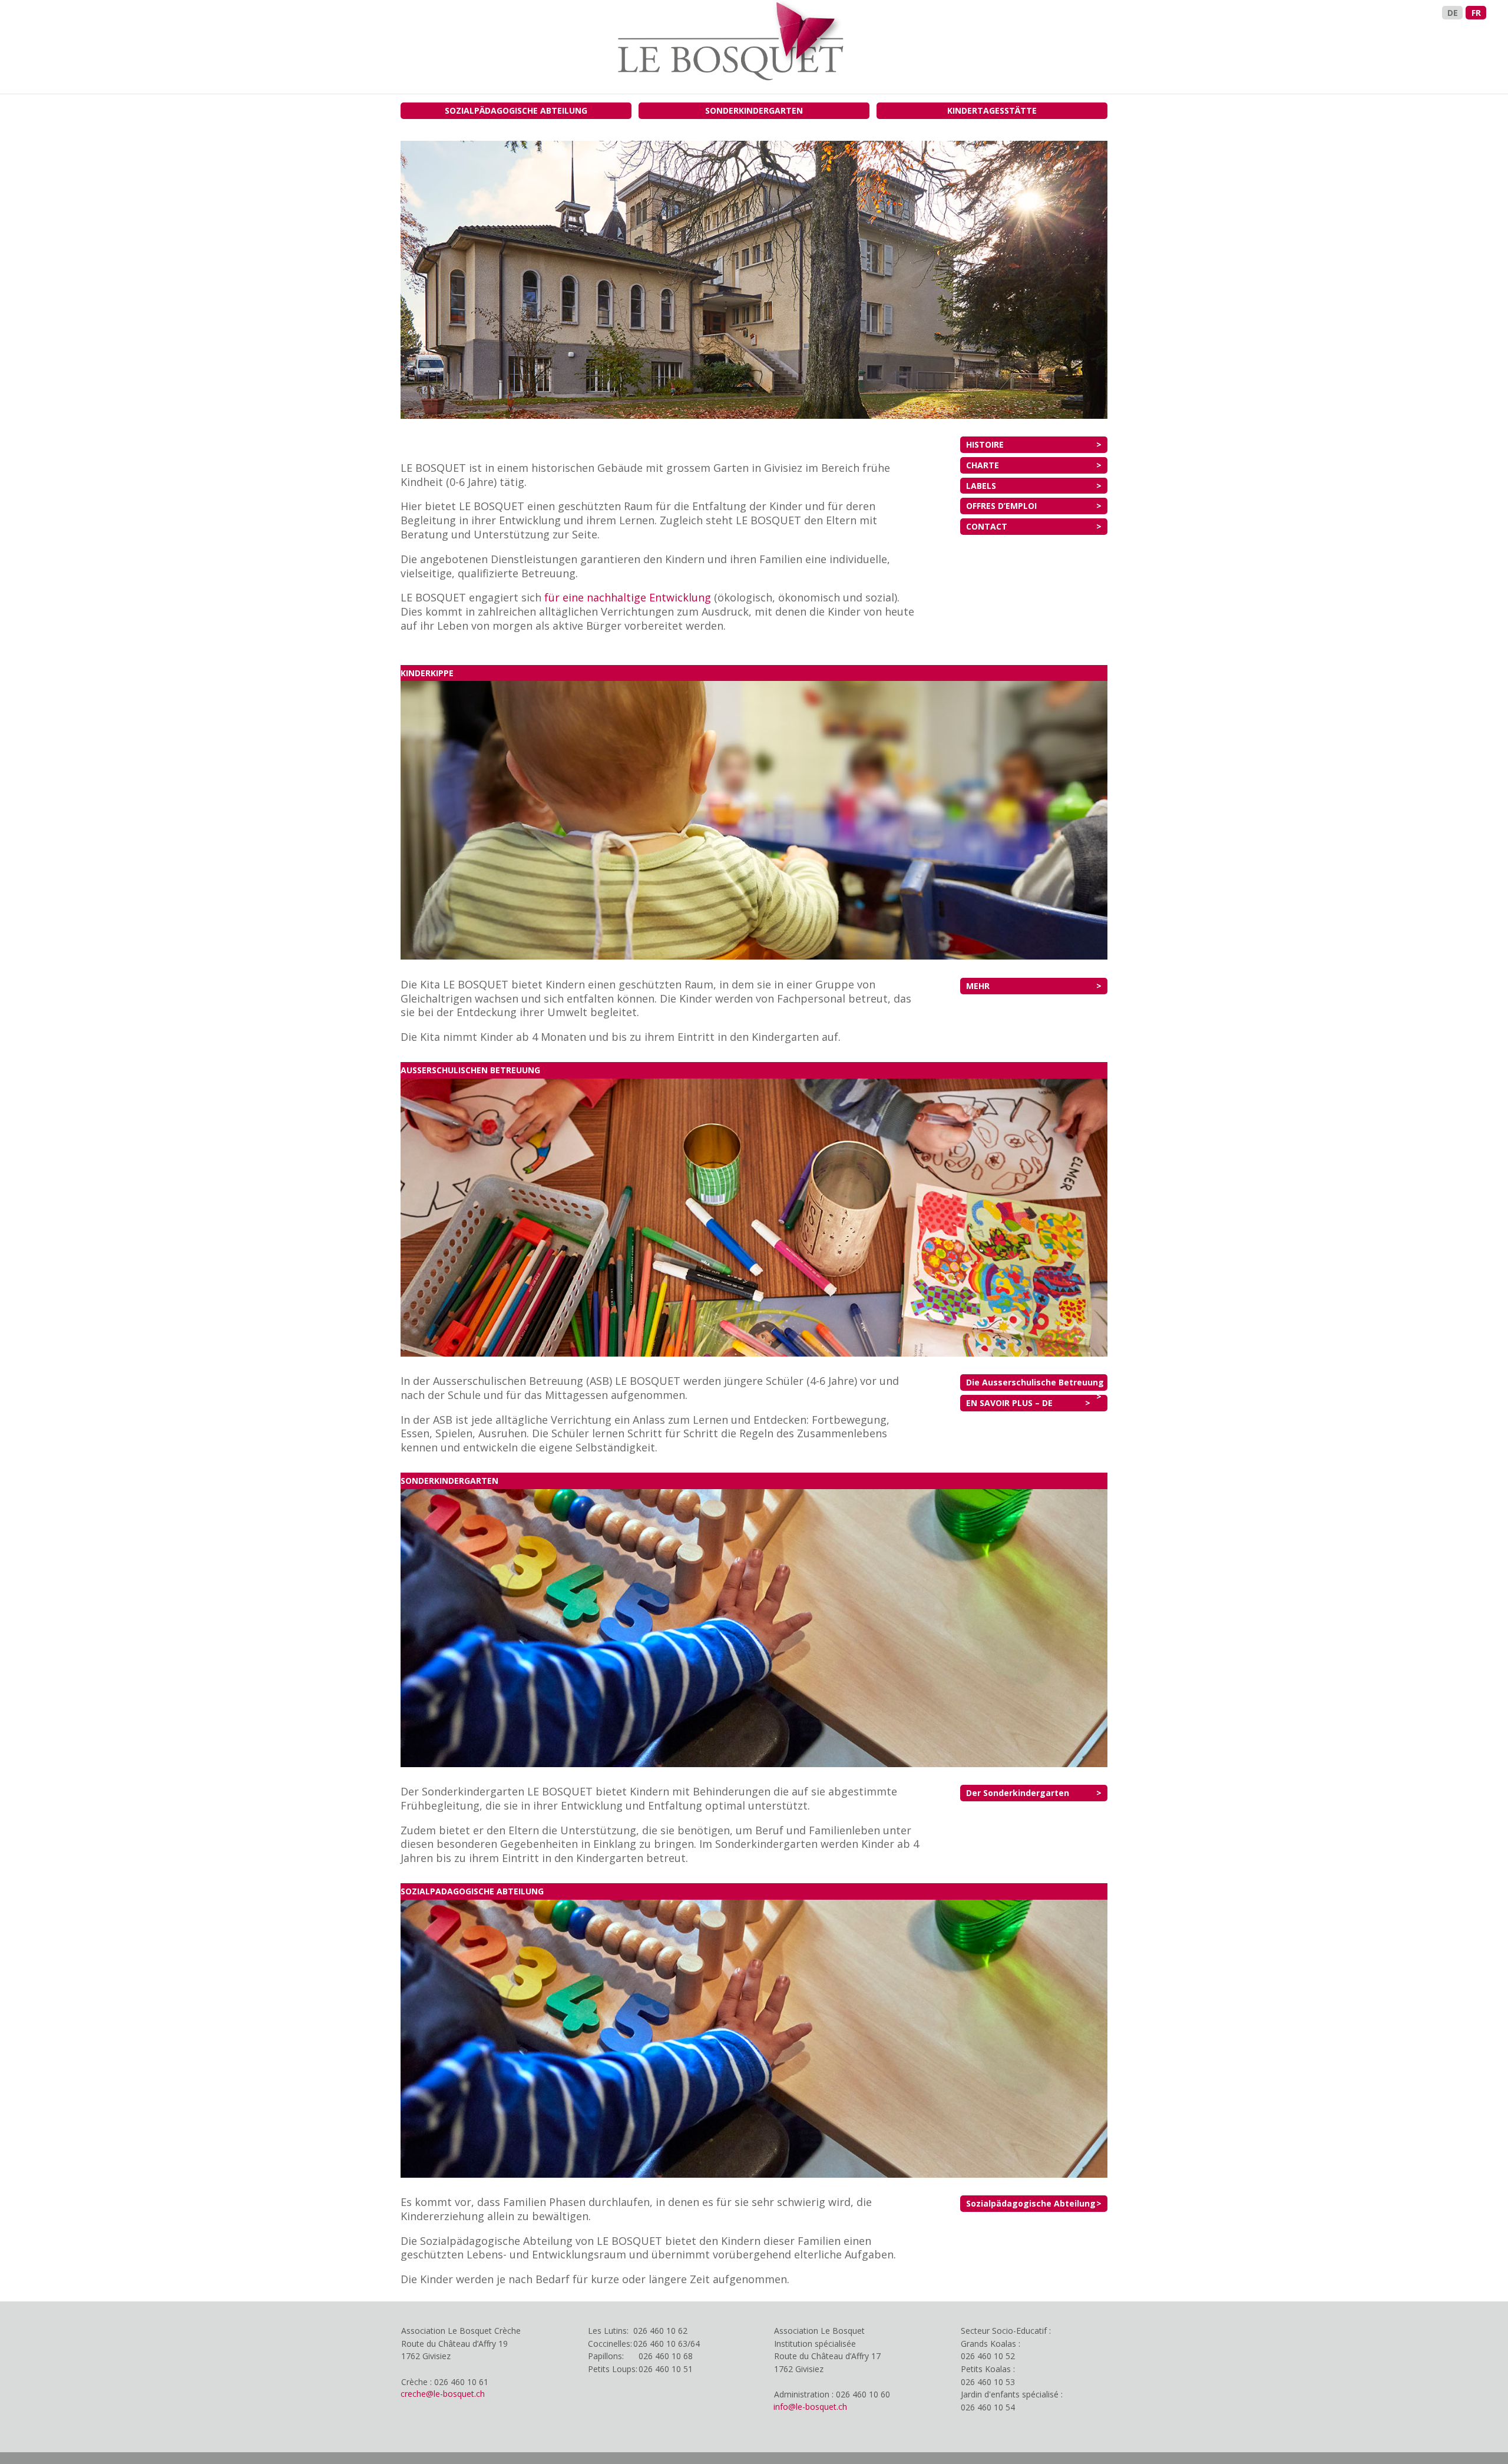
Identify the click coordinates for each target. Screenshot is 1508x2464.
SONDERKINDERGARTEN (754, 110)
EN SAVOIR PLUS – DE (1009, 1403)
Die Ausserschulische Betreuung (1035, 1382)
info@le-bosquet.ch (810, 2407)
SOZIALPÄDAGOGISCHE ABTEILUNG (516, 110)
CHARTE (983, 465)
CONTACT (987, 526)
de (1453, 13)
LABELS (981, 486)
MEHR (978, 986)
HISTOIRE (985, 444)
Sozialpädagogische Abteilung (1031, 2203)
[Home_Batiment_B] (754, 416)
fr (1476, 13)
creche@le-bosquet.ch (443, 2394)
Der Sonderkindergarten (1018, 1793)
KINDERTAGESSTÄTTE (992, 110)
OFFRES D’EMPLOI (1001, 506)
